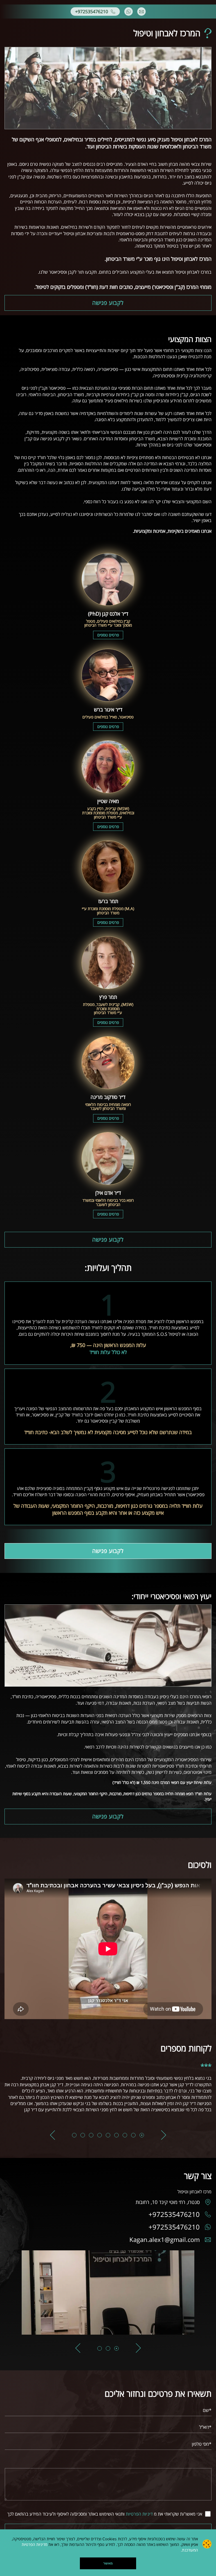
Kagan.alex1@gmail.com (165, 2240)
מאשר (108, 2563)
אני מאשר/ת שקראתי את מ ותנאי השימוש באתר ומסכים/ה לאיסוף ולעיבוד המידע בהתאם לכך (105, 2514)
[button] (164, 2135)
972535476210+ (174, 2214)
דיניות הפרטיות (139, 2514)
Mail (141, 12)
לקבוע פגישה (108, 303)
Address (206, 2202)
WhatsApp (129, 12)
